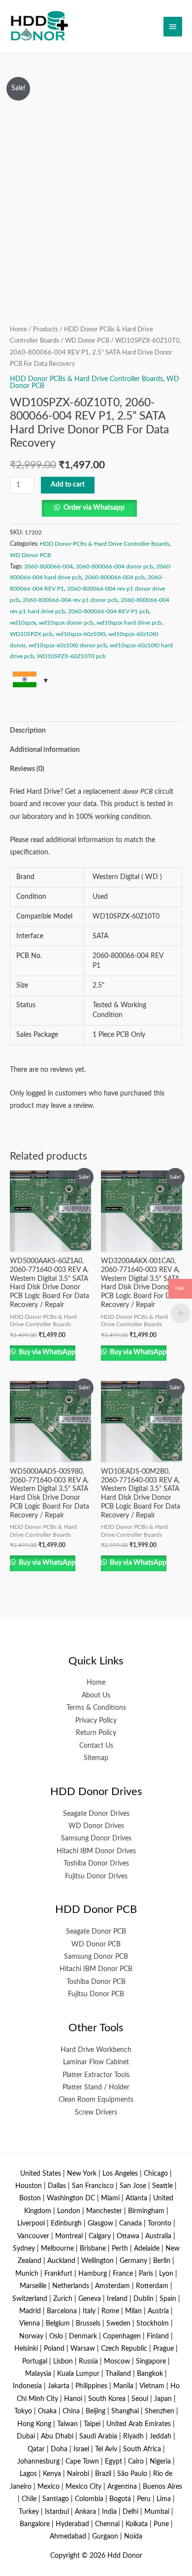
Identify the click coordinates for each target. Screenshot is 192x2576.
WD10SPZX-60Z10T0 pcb (71, 656)
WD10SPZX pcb (31, 634)
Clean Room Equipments (96, 2100)
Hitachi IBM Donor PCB (96, 1969)
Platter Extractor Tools (96, 2075)
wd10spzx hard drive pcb (129, 623)
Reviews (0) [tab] (27, 769)
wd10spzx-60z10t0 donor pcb (68, 645)
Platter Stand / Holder (96, 2087)
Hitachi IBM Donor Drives (96, 1851)
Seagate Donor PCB (96, 1932)
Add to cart (68, 485)
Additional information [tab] (45, 750)
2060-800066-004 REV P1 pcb (109, 611)
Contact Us (96, 1746)
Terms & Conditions (96, 1708)
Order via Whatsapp (94, 508)
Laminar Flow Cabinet (96, 2062)
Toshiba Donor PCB (96, 1982)
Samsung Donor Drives (96, 1838)
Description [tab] (28, 731)
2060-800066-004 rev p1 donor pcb (70, 600)
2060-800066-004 (48, 566)
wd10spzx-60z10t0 (80, 634)
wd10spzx (23, 623)
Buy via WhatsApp (46, 1352)
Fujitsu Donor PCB (96, 1994)
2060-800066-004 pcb (115, 577)
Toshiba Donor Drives (96, 1864)
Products (46, 329)
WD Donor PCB (87, 341)
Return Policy (96, 1733)
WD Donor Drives (96, 1826)
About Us (96, 1695)
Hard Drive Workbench (96, 2050)
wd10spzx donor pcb (66, 623)
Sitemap (96, 1758)
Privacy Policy (96, 1721)
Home (18, 329)
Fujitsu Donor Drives (96, 1876)
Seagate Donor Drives (96, 1814)
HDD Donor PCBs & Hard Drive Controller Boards (86, 379)
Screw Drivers (96, 2113)
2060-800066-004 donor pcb (114, 566)
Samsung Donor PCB (96, 1957)
